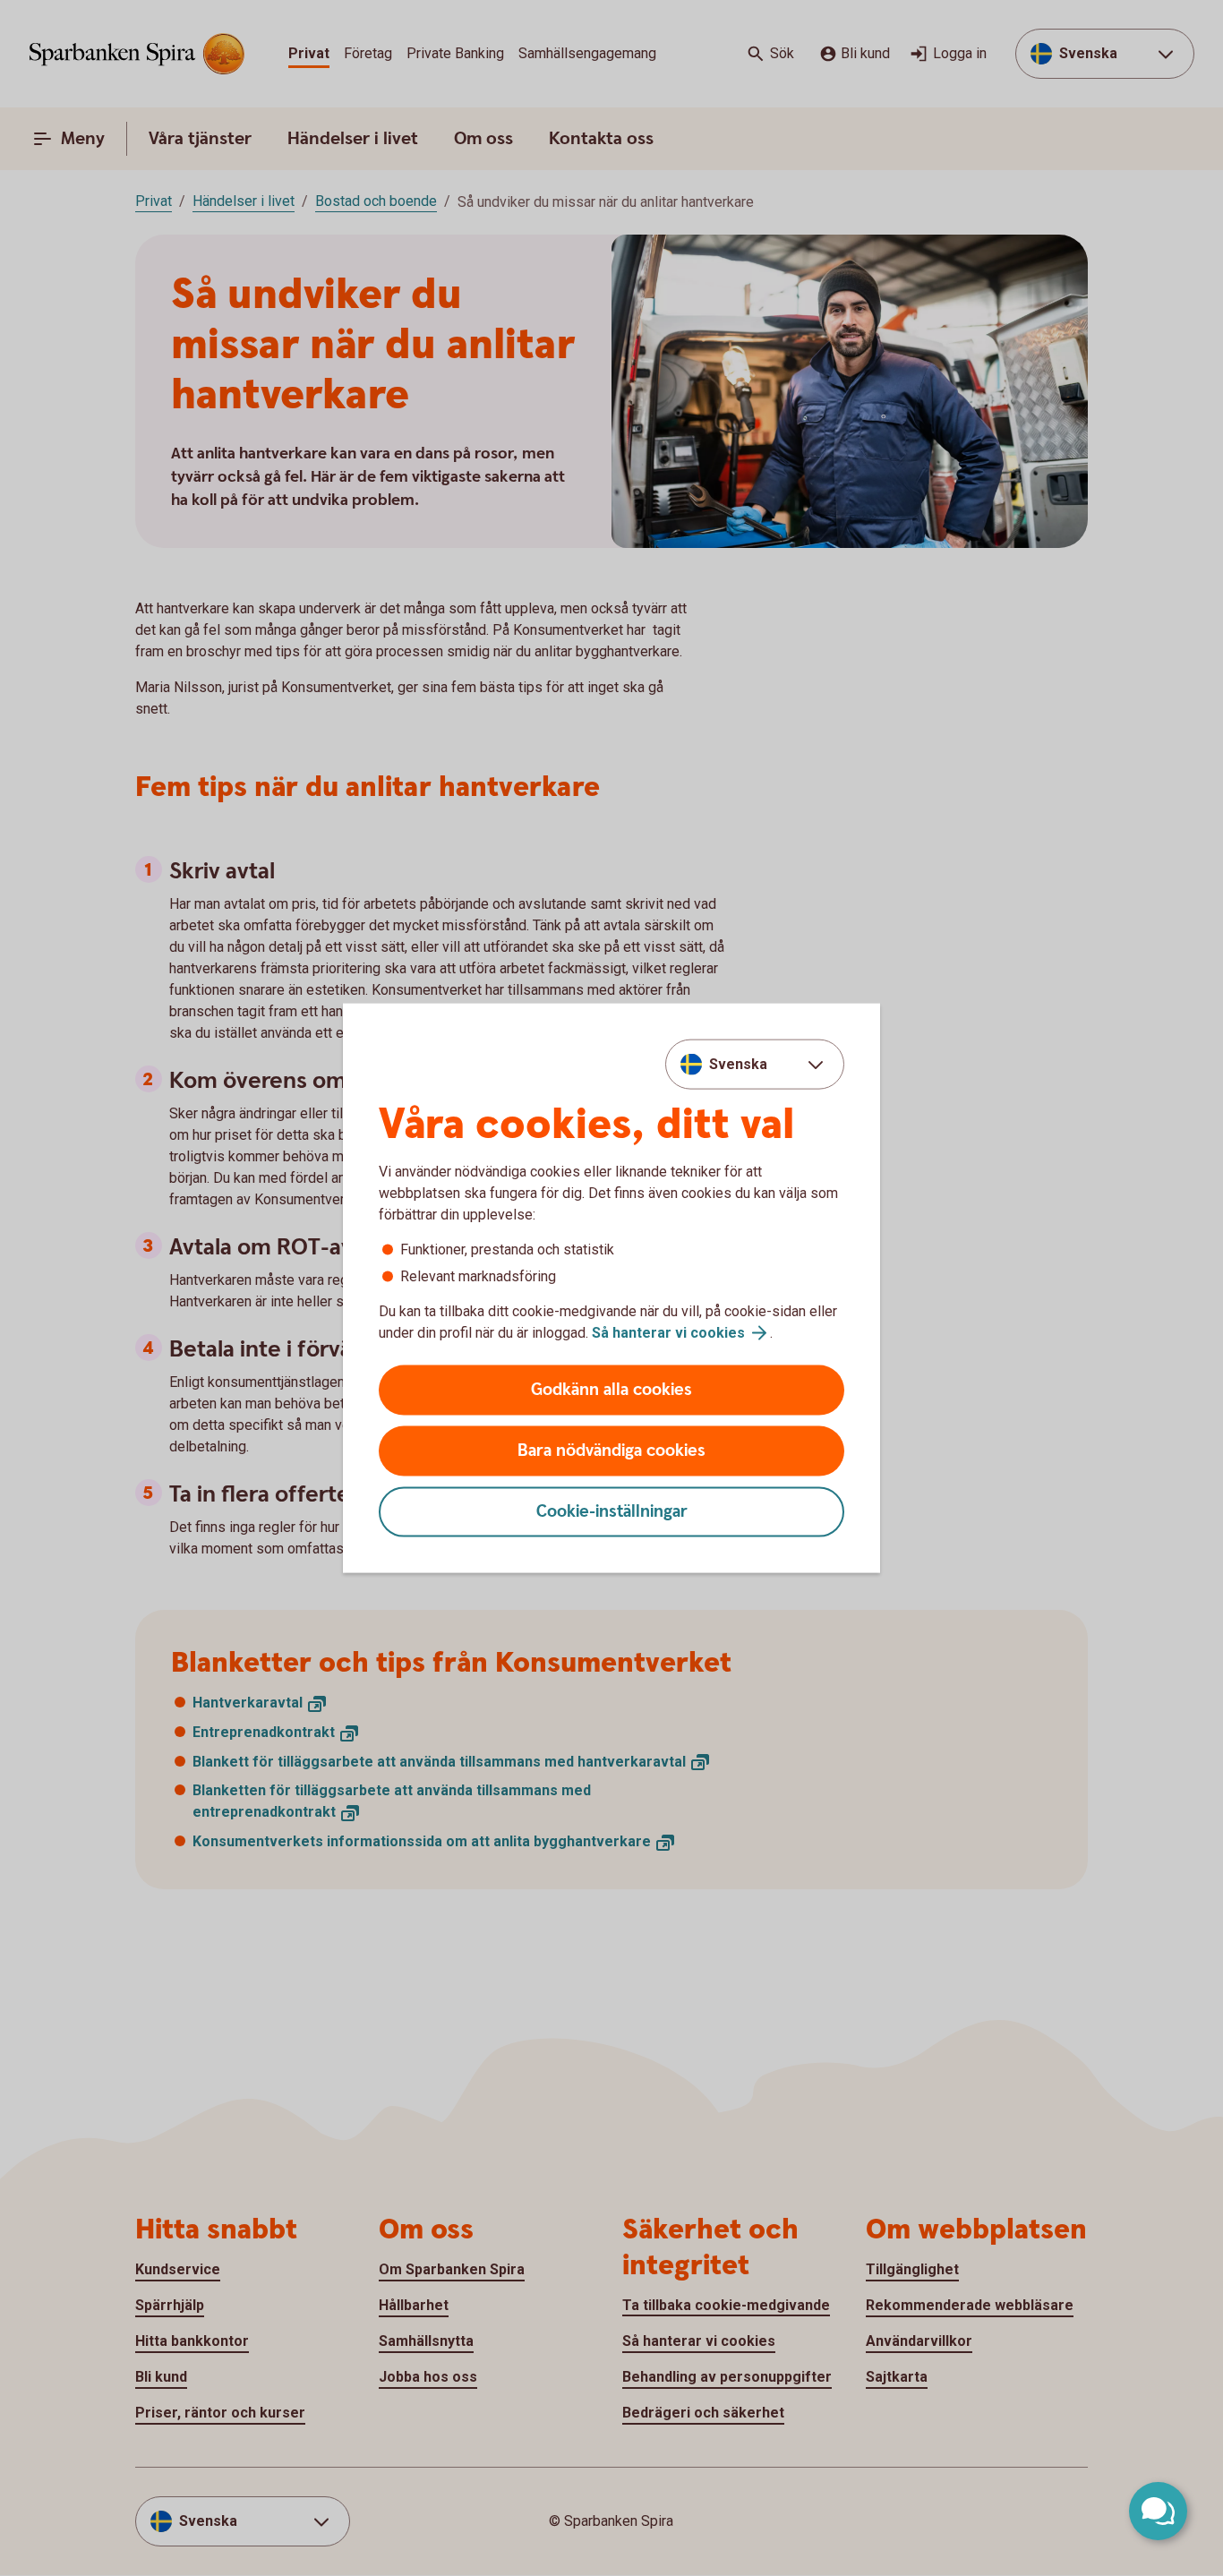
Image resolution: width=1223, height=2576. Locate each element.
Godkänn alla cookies (611, 1390)
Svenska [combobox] (738, 1063)
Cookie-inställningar (612, 1512)
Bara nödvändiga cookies (611, 1451)
